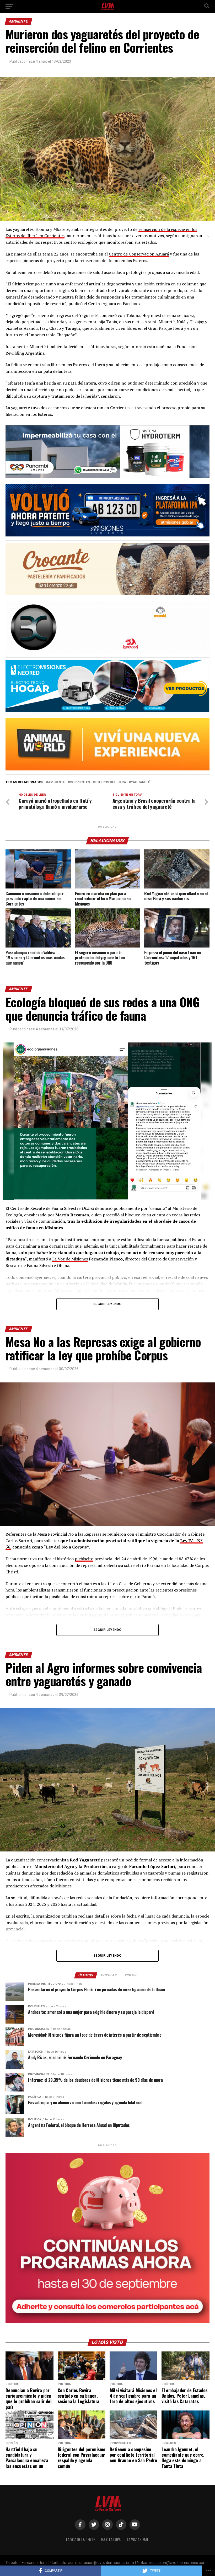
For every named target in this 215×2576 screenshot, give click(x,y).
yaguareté (140, 782)
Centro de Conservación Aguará (139, 254)
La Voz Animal (138, 2539)
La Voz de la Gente (80, 2539)
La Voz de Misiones (70, 1259)
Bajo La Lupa (111, 2539)
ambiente (57, 782)
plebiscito (84, 1559)
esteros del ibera (110, 782)
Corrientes (80, 782)
